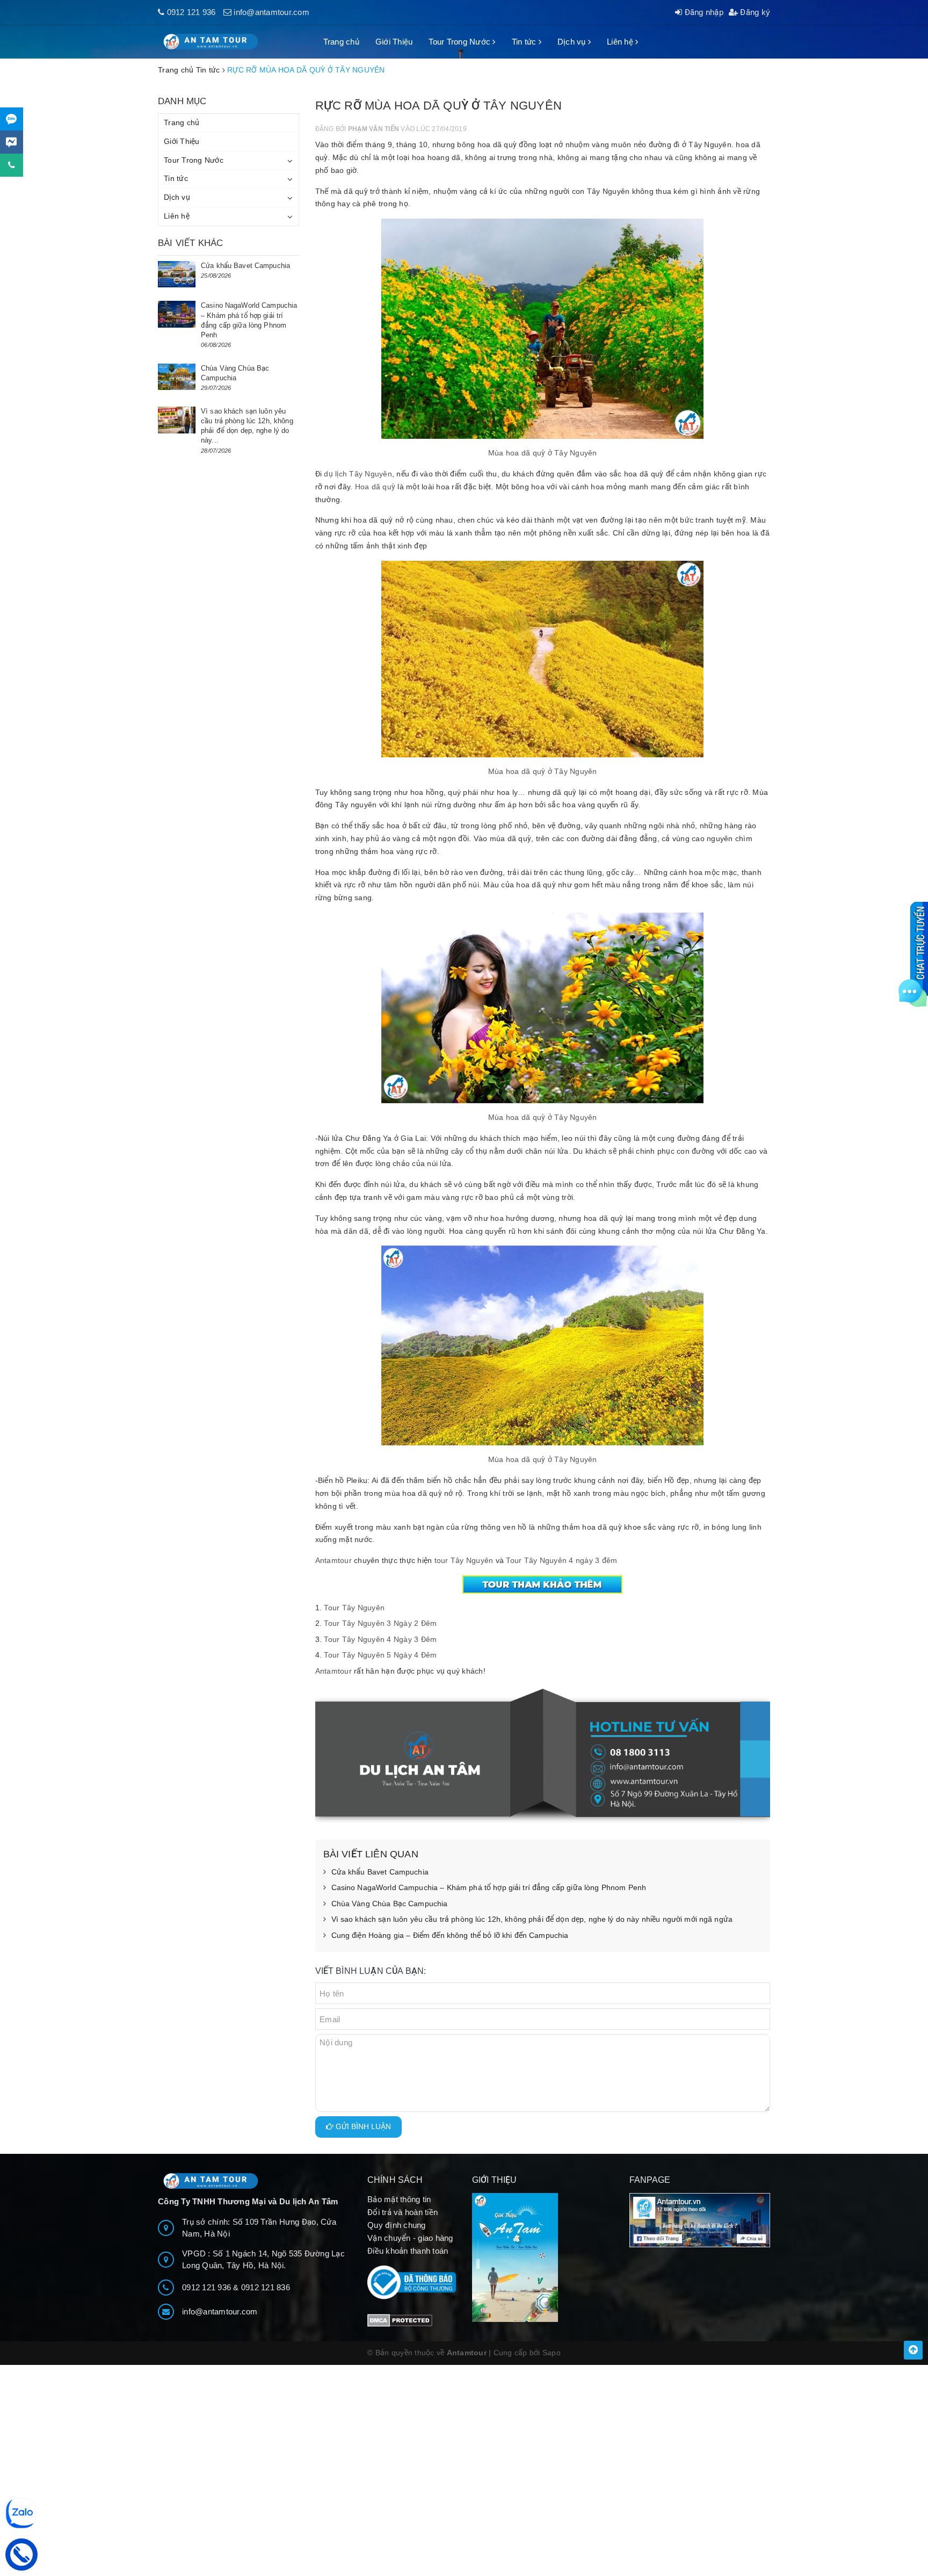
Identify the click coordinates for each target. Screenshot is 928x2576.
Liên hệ (621, 42)
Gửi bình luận (362, 2126)
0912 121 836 (266, 2287)
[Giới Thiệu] (543, 2257)
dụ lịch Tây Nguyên (357, 474)
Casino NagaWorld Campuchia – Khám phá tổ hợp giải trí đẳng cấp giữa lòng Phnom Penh (489, 1887)
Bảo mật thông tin (399, 2199)
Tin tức (525, 42)
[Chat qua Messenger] (12, 142)
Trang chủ (341, 42)
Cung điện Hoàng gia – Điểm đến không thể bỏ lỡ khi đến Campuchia (450, 1935)
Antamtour (334, 1560)
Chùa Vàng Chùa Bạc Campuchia (390, 1904)
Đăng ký (754, 12)
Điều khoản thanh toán (408, 2251)
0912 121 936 (191, 12)
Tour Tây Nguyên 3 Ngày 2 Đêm (380, 1623)
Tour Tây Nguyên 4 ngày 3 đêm (561, 1560)
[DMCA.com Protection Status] (400, 2320)
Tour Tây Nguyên (354, 1608)
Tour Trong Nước (461, 42)
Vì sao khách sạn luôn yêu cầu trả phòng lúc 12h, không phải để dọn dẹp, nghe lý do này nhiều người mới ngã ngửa (532, 1919)
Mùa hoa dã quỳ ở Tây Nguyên (543, 453)
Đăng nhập (703, 12)
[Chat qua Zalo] (12, 119)
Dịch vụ (573, 42)
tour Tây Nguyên (464, 1560)
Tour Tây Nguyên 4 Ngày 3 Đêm (380, 1639)
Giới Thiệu (394, 42)
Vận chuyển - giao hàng (410, 2238)
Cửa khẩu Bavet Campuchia (380, 1872)
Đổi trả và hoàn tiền (403, 2212)
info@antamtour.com (271, 12)
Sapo (552, 2353)
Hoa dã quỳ (375, 487)
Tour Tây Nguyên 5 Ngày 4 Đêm (380, 1655)
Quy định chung (397, 2225)
